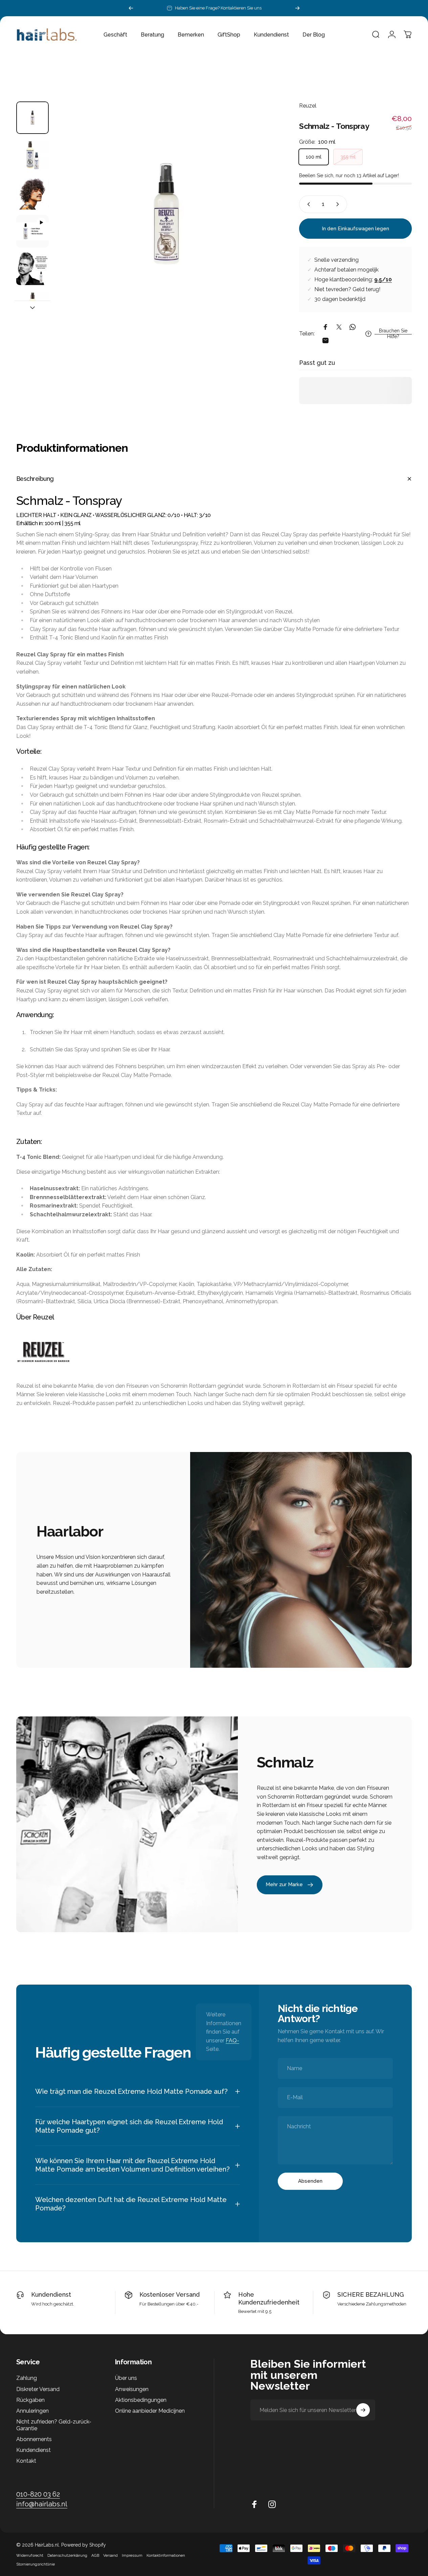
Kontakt (26, 2461)
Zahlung (27, 2378)
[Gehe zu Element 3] (32, 231)
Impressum (132, 2555)
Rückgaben (30, 2400)
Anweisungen (132, 2389)
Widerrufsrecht (30, 2555)
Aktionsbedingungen (141, 2400)
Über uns (126, 2378)
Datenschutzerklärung (67, 2555)
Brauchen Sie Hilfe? (393, 334)
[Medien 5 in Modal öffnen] (166, 214)
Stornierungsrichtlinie (36, 2564)
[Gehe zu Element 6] (32, 307)
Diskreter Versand (38, 2389)
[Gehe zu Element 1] (32, 156)
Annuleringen (32, 2411)
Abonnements (34, 2439)
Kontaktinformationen (166, 2555)
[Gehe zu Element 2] (32, 193)
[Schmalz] (214, 1352)
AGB (95, 2555)
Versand (110, 2555)
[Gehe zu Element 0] (32, 118)
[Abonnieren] (363, 2410)
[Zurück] (131, 8)
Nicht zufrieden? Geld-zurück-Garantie (54, 2425)
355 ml (348, 157)
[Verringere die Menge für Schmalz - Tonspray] (307, 204)
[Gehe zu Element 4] (32, 269)
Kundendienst (51, 2294)
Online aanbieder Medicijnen (150, 2411)
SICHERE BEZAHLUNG (371, 2294)
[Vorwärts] (297, 8)
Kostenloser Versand (170, 2294)
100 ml (314, 157)
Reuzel (308, 106)
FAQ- (232, 2041)
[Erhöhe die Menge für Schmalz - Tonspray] (339, 204)
